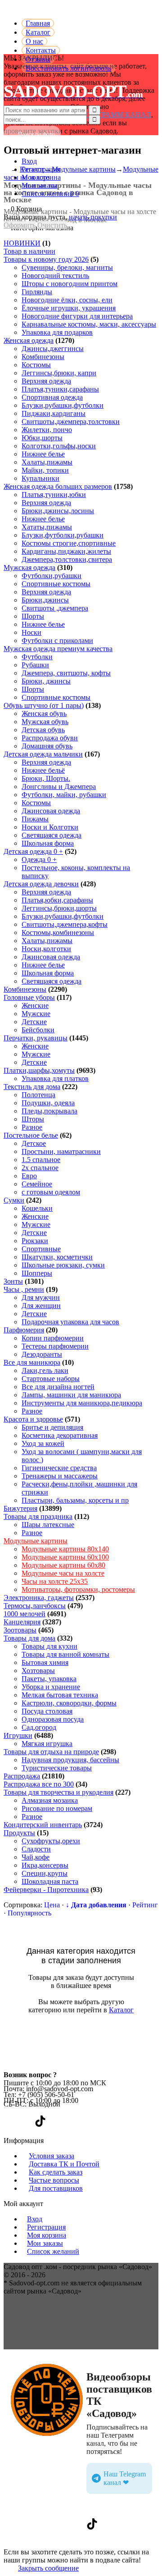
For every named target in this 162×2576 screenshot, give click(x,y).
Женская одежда (29, 340)
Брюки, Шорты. (46, 778)
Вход (29, 161)
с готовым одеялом (51, 1192)
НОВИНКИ (22, 243)
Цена (52, 1905)
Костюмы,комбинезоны (58, 932)
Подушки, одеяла (48, 1103)
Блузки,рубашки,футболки (63, 405)
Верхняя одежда (46, 381)
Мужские (36, 1014)
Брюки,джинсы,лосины (58, 511)
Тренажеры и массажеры (60, 1476)
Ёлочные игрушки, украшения (69, 308)
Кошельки (37, 1208)
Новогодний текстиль (55, 276)
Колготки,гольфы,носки (59, 446)
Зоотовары (20, 1630)
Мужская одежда (29, 568)
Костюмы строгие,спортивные (69, 543)
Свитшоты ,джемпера (55, 608)
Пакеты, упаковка (49, 1679)
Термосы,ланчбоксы (35, 1606)
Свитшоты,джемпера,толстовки (71, 422)
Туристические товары (57, 1768)
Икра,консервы (45, 1865)
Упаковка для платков (55, 1078)
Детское (34, 1143)
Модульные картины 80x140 (65, 1549)
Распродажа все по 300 (39, 1784)
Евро (29, 1176)
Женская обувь (44, 714)
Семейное (37, 1184)
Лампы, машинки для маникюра (71, 1395)
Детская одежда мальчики (43, 754)
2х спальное (40, 1168)
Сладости (36, 1849)
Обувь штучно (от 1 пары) (44, 705)
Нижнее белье (43, 454)
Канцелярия (22, 1622)
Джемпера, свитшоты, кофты (66, 673)
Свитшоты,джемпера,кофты (65, 924)
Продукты (19, 1833)
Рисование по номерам (57, 1808)
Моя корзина (41, 177)
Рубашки (35, 665)
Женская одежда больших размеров (58, 486)
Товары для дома (29, 1638)
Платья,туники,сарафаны (60, 389)
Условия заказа (52, 2156)
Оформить (20, 225)
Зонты (13, 1281)
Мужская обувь (45, 722)
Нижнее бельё (43, 770)
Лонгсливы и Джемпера (59, 786)
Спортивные (41, 1249)
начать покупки (93, 217)
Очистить (52, 225)
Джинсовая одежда (51, 811)
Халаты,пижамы (47, 462)
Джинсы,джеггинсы (53, 349)
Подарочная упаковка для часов (70, 1322)
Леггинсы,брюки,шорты (59, 908)
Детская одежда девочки (41, 884)
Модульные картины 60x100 (65, 1557)
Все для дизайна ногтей (58, 1387)
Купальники (40, 478)
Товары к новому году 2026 (46, 259)
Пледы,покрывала (49, 1111)
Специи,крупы (45, 1873)
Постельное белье (31, 1135)
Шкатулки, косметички (57, 1257)
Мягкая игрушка (47, 1744)
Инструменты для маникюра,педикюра (82, 1403)
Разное (32, 1127)
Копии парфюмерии (53, 1338)
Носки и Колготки (50, 827)
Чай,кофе (36, 1857)
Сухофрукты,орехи (51, 1841)
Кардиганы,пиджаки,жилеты (66, 551)
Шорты (33, 616)
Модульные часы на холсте (63, 1573)
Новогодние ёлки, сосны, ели (67, 300)
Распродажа (22, 1776)
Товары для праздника (38, 1516)
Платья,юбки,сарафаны (57, 900)
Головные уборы (29, 997)
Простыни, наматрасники (61, 1151)
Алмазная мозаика (50, 1800)
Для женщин (41, 1306)
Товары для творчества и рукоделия (58, 1792)
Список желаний (53, 2251)
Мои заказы (40, 185)
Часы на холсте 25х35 (55, 1581)
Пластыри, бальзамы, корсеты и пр (75, 1500)
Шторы (33, 1119)
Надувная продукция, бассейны (70, 1760)
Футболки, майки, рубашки (64, 795)
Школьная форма (48, 843)
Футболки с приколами (57, 641)
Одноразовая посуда (53, 1719)
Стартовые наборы (51, 1379)
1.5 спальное (41, 1160)
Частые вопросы (54, 2180)
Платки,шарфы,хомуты (39, 1070)
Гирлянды (37, 292)
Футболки (37, 657)
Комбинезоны (43, 357)
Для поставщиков (56, 2188)
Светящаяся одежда (52, 835)
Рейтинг (145, 1905)
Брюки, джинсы (46, 681)
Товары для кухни (49, 1646)
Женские (35, 1005)
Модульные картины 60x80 (63, 1565)
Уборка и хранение (51, 1687)
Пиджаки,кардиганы (54, 413)
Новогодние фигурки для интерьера (77, 316)
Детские (34, 1022)
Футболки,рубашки (52, 576)
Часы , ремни (24, 1289)
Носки (31, 632)
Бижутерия (20, 1508)
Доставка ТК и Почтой (64, 2164)
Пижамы (35, 819)
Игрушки (18, 1735)
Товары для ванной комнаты (65, 1654)
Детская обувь (43, 730)
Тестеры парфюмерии (55, 1346)
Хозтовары (38, 1671)
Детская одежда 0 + (33, 851)
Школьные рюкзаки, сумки (63, 1265)
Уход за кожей (43, 1443)
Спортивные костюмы (56, 584)
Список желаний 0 (50, 194)
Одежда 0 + (39, 859)
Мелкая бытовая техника (60, 1695)
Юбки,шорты (42, 438)
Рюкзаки (35, 1241)
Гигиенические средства (59, 1468)
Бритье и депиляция (52, 1427)
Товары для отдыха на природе (51, 1752)
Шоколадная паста (50, 1881)
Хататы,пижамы (47, 527)
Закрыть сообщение (48, 2568)
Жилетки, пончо (47, 430)
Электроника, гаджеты (39, 1598)
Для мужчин (41, 1297)
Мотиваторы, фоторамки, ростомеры (78, 1589)
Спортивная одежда (52, 397)
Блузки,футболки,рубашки (63, 535)
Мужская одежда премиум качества (58, 649)
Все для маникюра (32, 1362)
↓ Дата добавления (96, 1905)
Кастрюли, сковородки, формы (69, 1703)
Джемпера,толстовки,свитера (67, 559)
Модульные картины (36, 1541)
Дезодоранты (42, 1354)
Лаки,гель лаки (45, 1370)
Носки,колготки (46, 949)
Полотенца (38, 1095)
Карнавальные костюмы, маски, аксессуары (89, 324)
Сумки (14, 1200)
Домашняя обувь (47, 746)
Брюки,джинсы (45, 600)
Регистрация (41, 169)
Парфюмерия (24, 1330)
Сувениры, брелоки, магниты (67, 267)
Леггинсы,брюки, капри (59, 373)
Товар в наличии (29, 251)
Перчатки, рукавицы (36, 1038)
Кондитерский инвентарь (43, 1825)
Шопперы (37, 1273)
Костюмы (36, 365)
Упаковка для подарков (57, 332)
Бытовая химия (45, 1662)
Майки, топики (45, 470)
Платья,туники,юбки (54, 495)
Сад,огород (39, 1727)
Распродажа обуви (50, 738)
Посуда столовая (47, 1711)
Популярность (29, 1913)
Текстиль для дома (32, 1087)
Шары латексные (48, 1525)
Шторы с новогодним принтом (70, 284)
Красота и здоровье (33, 1419)
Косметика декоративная (60, 1435)
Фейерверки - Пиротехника (46, 1890)
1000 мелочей (25, 1614)
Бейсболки (38, 1030)
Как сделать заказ (56, 2172)
